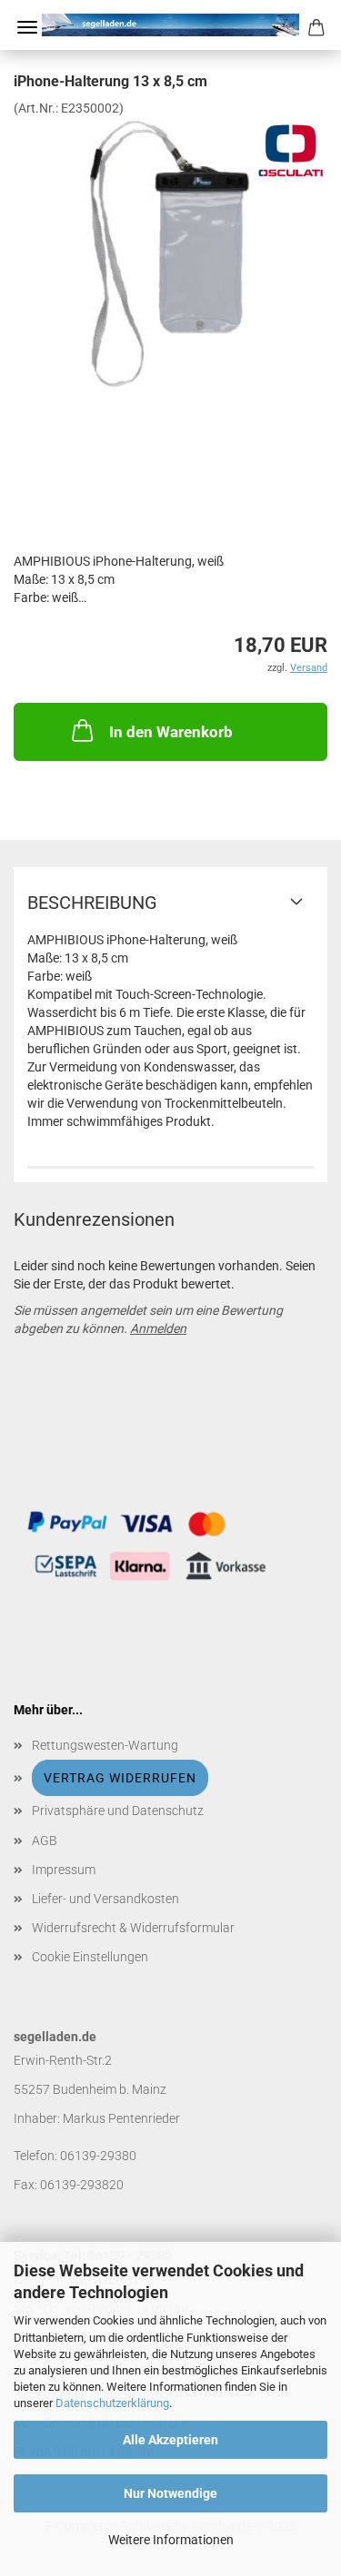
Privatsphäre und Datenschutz (118, 1811)
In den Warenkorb (171, 732)
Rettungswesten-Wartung (105, 1745)
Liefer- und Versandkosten (105, 1899)
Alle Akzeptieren (170, 2440)
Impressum (64, 1870)
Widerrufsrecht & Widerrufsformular (133, 1928)
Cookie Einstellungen (90, 1957)
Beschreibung (92, 903)
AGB (45, 1841)
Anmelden (158, 1328)
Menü (27, 27)
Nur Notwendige (170, 2493)
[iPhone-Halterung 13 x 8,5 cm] (170, 252)
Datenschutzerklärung (112, 2403)
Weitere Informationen (171, 2540)
